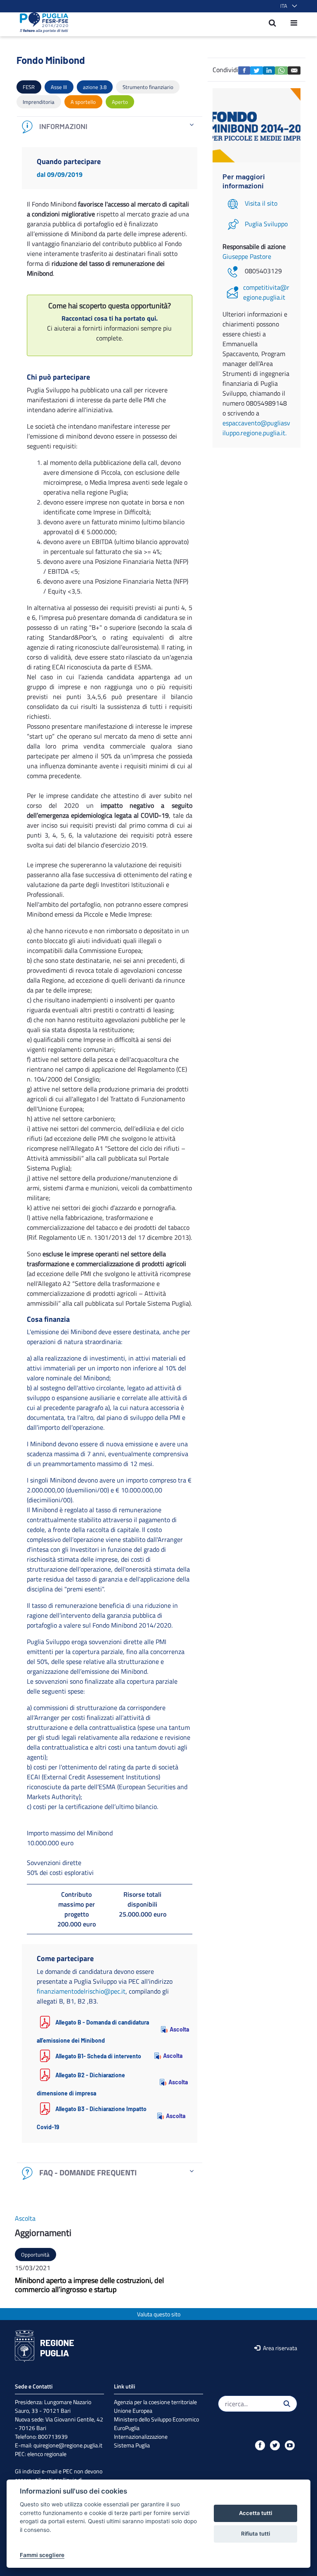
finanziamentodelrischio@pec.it (81, 1991)
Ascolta (176, 2029)
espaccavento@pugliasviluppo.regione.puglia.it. (256, 428)
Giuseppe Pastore (247, 256)
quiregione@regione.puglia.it (68, 2445)
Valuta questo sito (159, 2314)
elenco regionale (47, 2454)
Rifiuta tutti (255, 2534)
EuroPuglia (127, 2428)
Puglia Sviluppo (266, 224)
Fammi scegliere (42, 2555)
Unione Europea (133, 2411)
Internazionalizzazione (141, 2436)
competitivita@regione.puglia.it (266, 292)
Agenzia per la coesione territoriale (155, 2402)
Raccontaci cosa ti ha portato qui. (110, 318)
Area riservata (279, 2348)
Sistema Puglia (132, 2445)
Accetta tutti (255, 2513)
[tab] (110, 127)
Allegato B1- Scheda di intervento (98, 2056)
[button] (287, 6)
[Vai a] (41, 23)
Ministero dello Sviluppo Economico (156, 2419)
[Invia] (287, 2404)
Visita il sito (261, 203)
